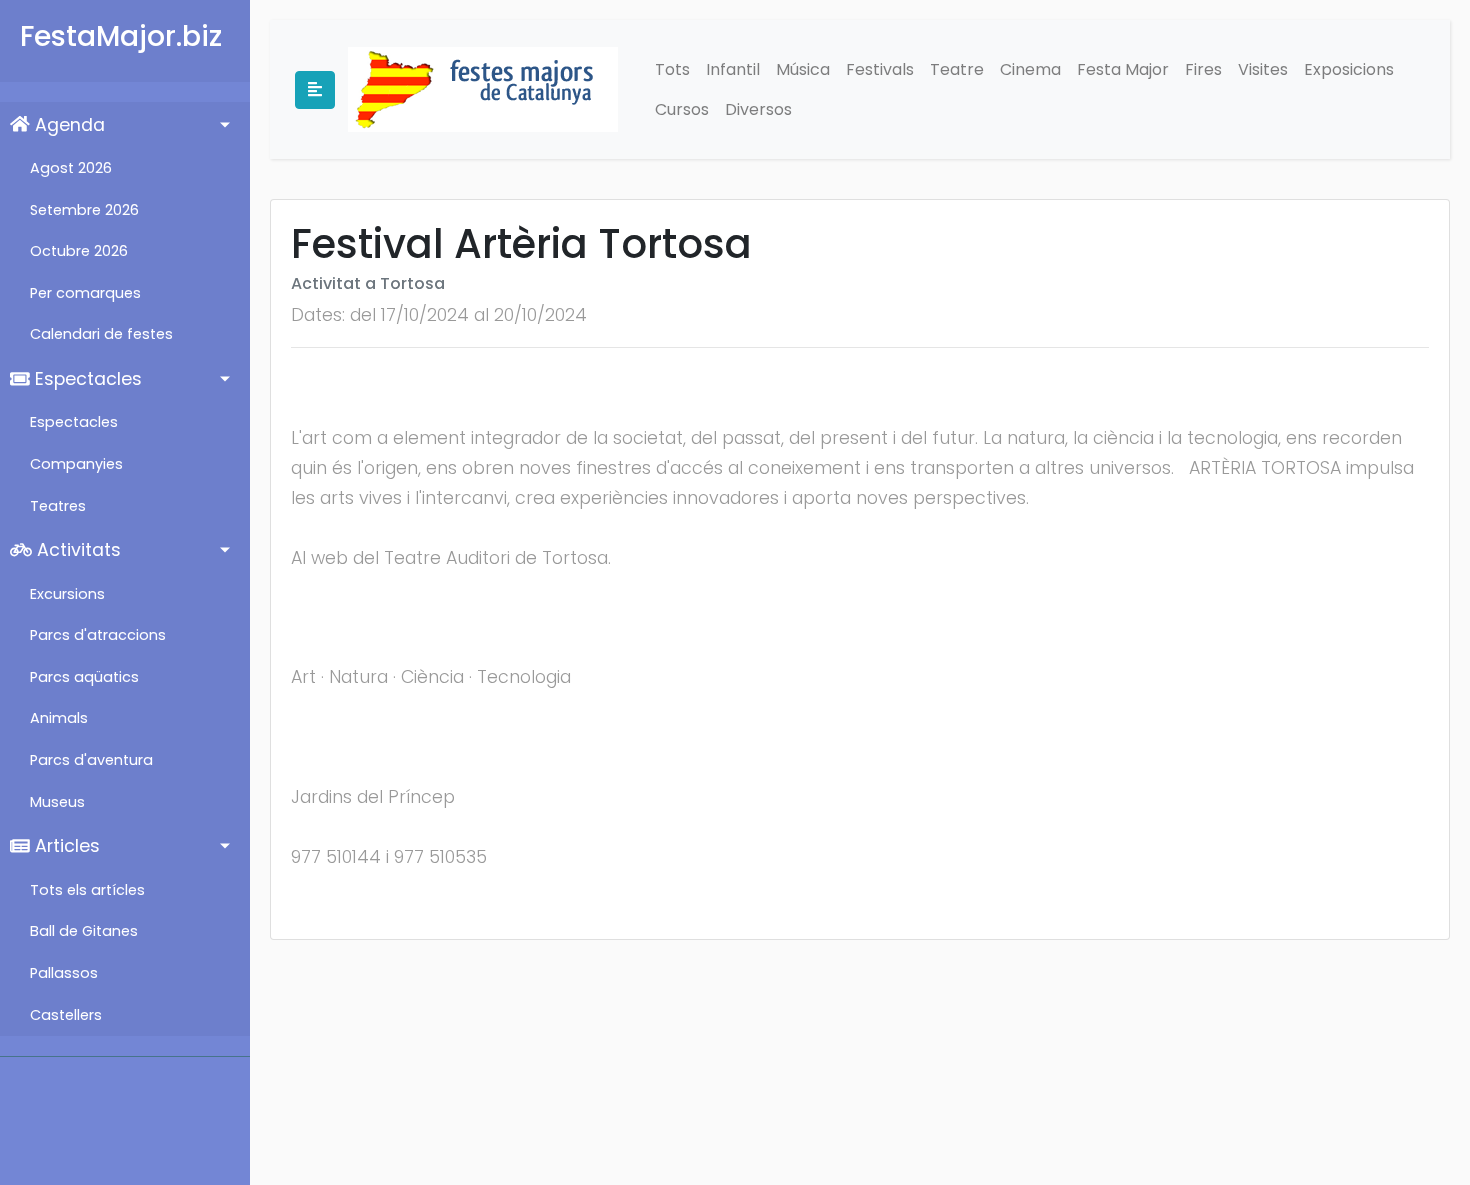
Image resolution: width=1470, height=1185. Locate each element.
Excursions (67, 594)
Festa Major (1123, 69)
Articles (65, 846)
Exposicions (1349, 69)
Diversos (758, 109)
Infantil (733, 69)
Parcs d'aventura (91, 760)
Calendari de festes (101, 334)
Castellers (66, 1015)
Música (803, 69)
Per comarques (85, 293)
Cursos (682, 109)
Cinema (1030, 69)
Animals (59, 718)
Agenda (67, 125)
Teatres (58, 506)
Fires (1203, 69)
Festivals (880, 69)
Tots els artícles (87, 890)
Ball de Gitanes (84, 931)
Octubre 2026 (79, 251)
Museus (57, 802)
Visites (1263, 69)
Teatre (957, 69)
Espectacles (86, 379)
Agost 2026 (71, 168)
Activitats (76, 550)
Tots (672, 69)
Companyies (76, 464)
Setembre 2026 (84, 210)
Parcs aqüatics (84, 677)
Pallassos (64, 973)
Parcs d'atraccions (98, 635)
